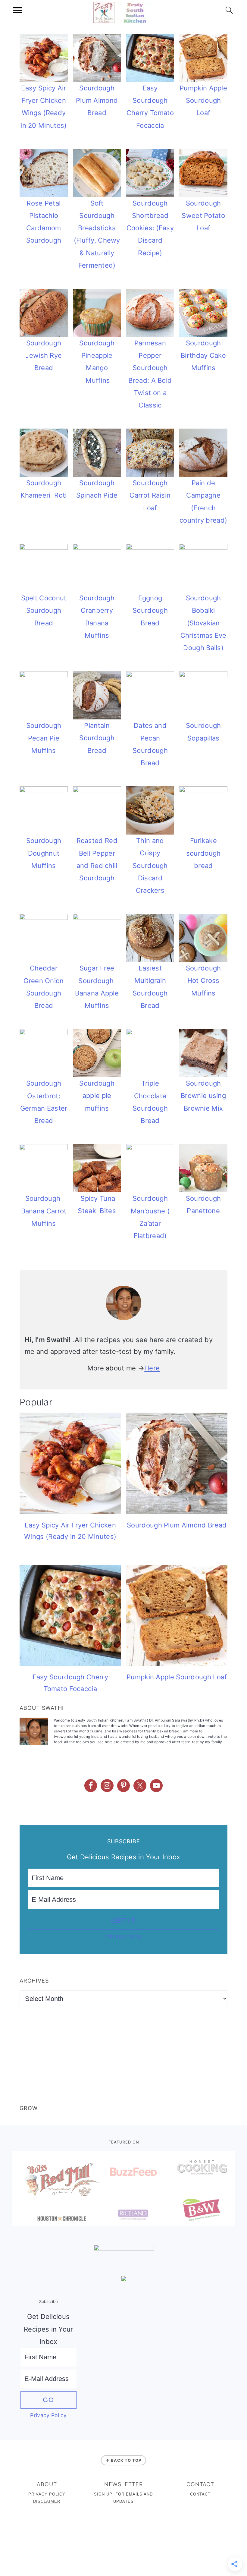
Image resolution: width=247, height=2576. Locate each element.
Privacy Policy (123, 1936)
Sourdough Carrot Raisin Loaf (150, 495)
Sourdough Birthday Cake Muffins (203, 355)
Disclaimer (47, 2501)
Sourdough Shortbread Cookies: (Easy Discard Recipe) (150, 228)
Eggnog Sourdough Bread (150, 610)
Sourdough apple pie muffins (97, 1096)
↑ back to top (123, 2460)
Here (152, 1368)
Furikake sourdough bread (203, 853)
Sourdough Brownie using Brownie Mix (203, 1096)
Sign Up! (104, 2494)
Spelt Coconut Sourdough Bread (44, 610)
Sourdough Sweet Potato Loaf (203, 216)
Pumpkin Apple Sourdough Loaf (203, 101)
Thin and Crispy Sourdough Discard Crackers (150, 865)
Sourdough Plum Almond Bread (97, 101)
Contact (200, 2494)
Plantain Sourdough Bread (97, 738)
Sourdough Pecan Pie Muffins (44, 738)
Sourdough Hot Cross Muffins (203, 981)
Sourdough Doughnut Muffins (44, 853)
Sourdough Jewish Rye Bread (44, 355)
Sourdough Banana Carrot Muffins (44, 1211)
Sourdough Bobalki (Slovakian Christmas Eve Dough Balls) (203, 623)
